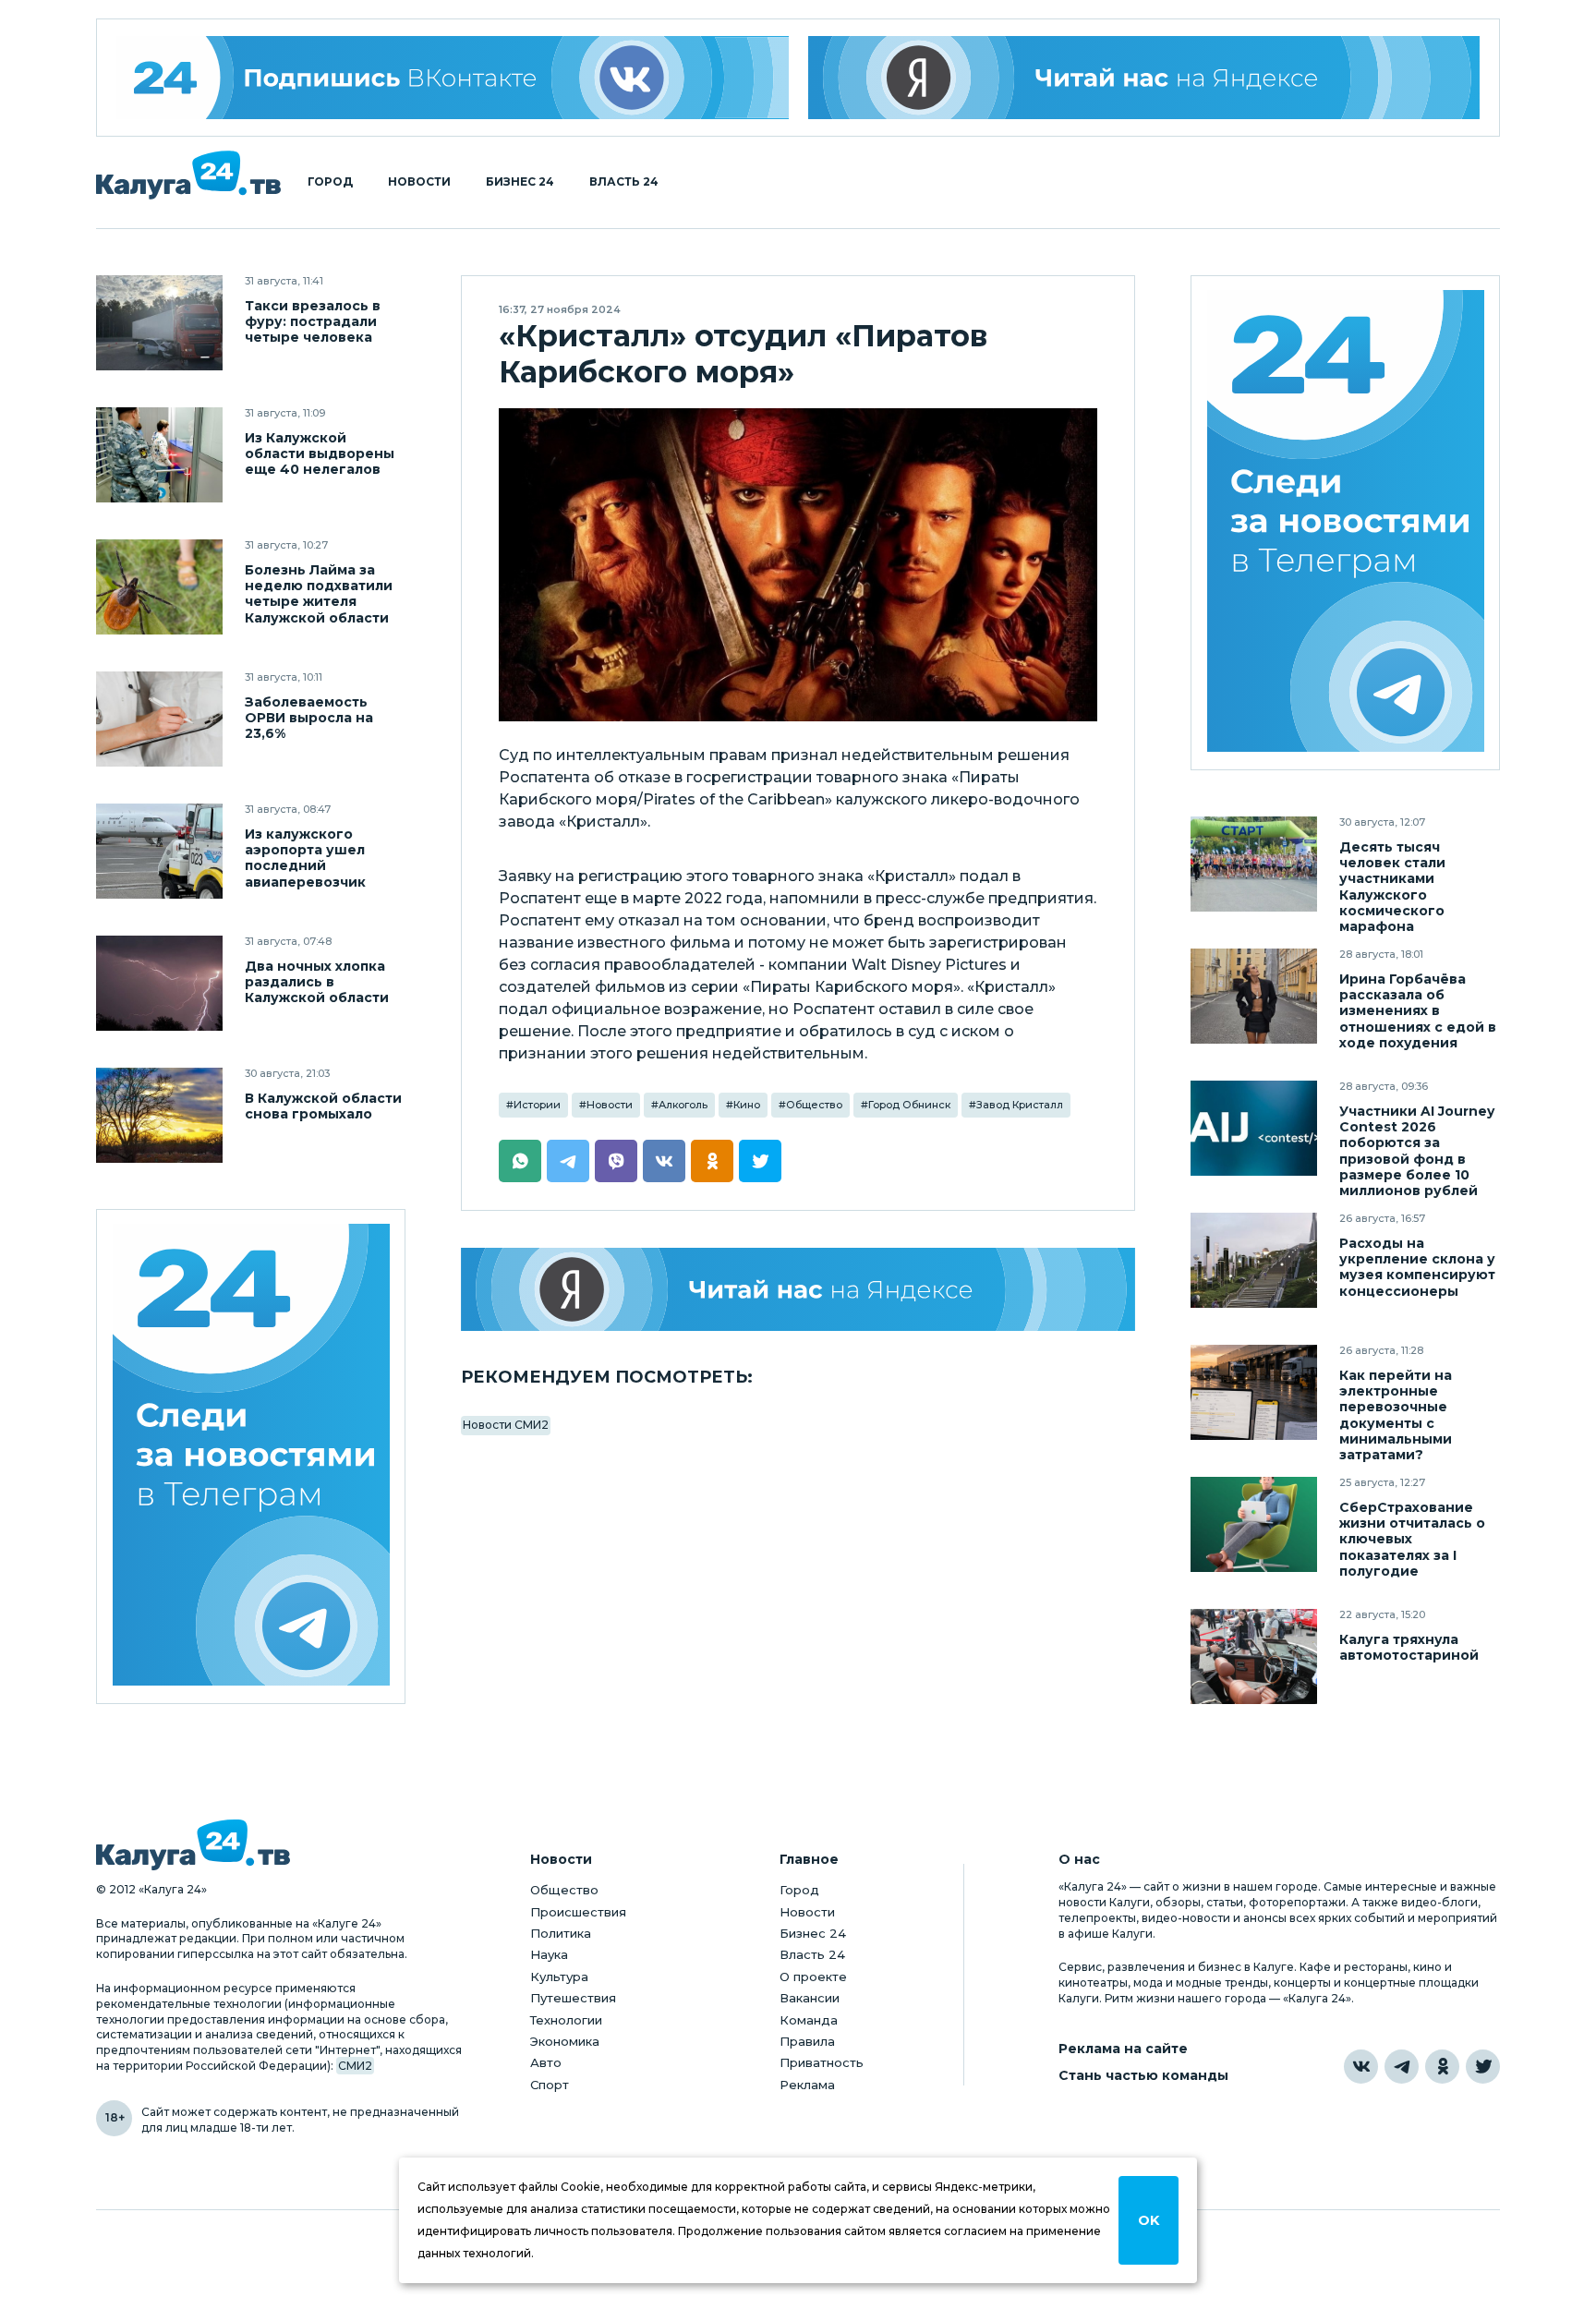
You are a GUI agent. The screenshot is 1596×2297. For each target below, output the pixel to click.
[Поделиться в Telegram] (568, 1161)
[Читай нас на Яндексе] (1144, 78)
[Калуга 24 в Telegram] (1402, 2067)
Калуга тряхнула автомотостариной (1409, 1648)
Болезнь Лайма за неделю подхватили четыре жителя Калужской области (319, 594)
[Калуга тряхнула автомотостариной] (1254, 1656)
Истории (537, 1105)
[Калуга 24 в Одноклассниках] (1442, 2067)
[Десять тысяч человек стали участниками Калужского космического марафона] (1254, 864)
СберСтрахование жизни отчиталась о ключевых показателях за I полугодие (1412, 1539)
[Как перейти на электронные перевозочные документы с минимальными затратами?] (1254, 1392)
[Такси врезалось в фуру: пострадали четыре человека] (159, 323)
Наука (549, 1954)
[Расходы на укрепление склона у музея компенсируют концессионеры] (1254, 1260)
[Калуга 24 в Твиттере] (1483, 2067)
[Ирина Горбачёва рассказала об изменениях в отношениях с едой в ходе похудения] (1254, 996)
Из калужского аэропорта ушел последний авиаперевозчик (305, 858)
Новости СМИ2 (506, 1425)
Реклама (807, 2085)
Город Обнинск (909, 1105)
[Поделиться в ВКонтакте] (664, 1161)
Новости (419, 182)
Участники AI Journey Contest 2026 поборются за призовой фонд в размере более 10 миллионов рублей (1417, 1151)
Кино (747, 1105)
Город (330, 182)
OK (1149, 2220)
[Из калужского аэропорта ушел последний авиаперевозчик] (159, 851)
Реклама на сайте (1123, 2049)
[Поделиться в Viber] (616, 1161)
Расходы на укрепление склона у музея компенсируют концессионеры (1417, 1267)
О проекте (813, 1977)
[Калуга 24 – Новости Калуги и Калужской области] (188, 175)
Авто (546, 2062)
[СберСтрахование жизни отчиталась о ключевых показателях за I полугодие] (1254, 1524)
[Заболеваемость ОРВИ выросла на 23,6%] (159, 719)
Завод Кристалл (1020, 1105)
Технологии (566, 2020)
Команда (809, 2020)
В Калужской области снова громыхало (323, 1106)
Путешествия (573, 1998)
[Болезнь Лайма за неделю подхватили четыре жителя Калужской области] (159, 587)
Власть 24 (624, 182)
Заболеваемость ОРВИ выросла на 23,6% (309, 718)
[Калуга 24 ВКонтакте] (453, 78)
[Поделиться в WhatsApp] (520, 1161)
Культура (559, 1977)
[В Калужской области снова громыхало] (159, 1115)
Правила (807, 2041)
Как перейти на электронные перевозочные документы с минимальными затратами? (1396, 1415)
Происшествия (578, 1912)
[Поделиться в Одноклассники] (712, 1161)
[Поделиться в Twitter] (760, 1161)
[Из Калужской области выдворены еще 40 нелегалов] (159, 455)
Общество (814, 1105)
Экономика (565, 2041)
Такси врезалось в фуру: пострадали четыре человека (313, 322)
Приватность (822, 2062)
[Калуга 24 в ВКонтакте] (1361, 2067)
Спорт (550, 2085)
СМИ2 (355, 2066)
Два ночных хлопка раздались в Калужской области (317, 982)
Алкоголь (683, 1105)
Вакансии (810, 1998)
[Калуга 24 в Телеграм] (251, 1457)
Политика (561, 1933)
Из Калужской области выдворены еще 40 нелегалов (320, 454)
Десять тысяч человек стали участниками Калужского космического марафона (1392, 887)
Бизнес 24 (520, 182)
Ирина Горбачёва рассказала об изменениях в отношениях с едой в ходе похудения (1418, 1011)
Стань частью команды (1143, 2076)
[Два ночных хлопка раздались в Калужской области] (159, 983)
